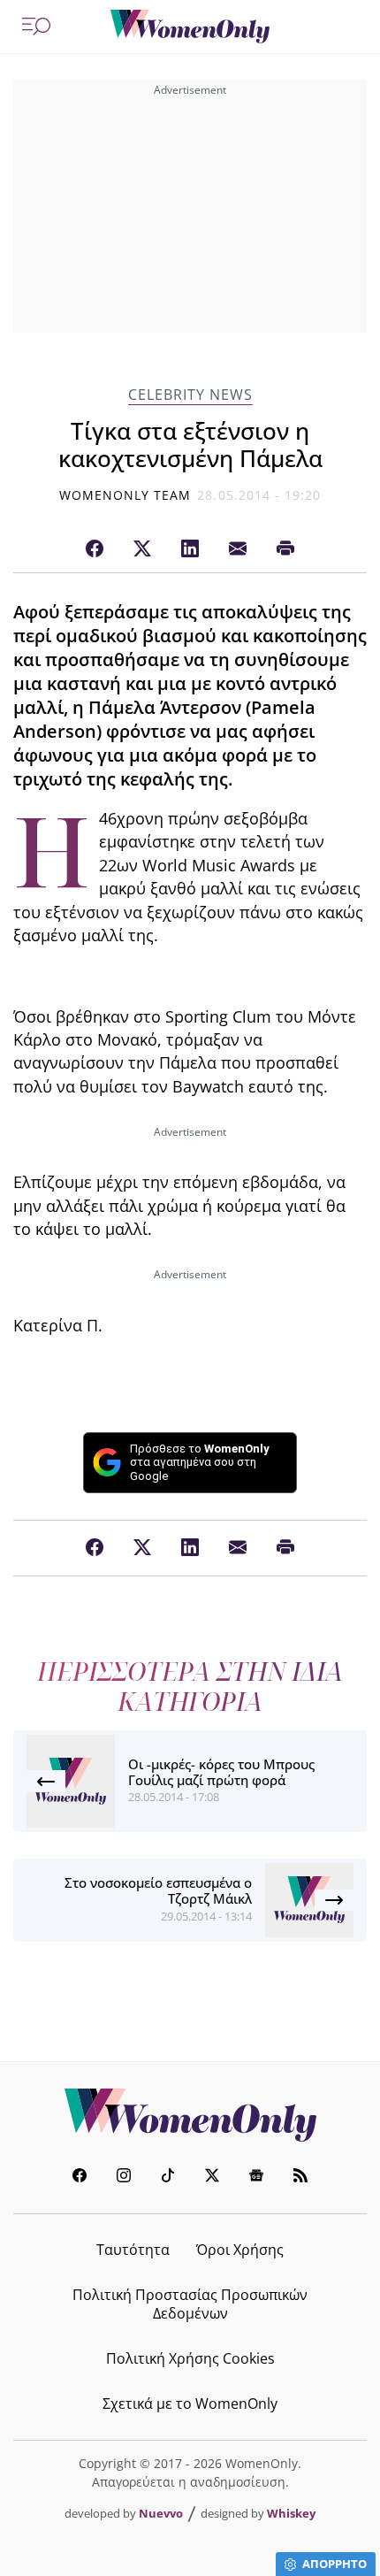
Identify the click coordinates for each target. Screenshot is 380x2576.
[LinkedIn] (190, 549)
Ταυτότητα (133, 2250)
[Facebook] (95, 549)
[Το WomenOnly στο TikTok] (168, 2177)
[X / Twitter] (142, 549)
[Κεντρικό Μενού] (36, 27)
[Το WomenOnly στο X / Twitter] (212, 2177)
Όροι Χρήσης (240, 2250)
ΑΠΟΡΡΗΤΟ (334, 2564)
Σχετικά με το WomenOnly (190, 2403)
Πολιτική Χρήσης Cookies (190, 2358)
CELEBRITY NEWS (190, 395)
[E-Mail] (238, 549)
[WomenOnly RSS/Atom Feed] (300, 2177)
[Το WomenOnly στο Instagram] (124, 2177)
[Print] (285, 549)
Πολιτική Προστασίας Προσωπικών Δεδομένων (190, 2304)
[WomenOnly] (190, 27)
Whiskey (291, 2513)
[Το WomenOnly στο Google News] (256, 2177)
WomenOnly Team (125, 495)
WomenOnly (190, 2115)
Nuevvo (161, 2513)
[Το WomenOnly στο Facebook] (80, 2177)
